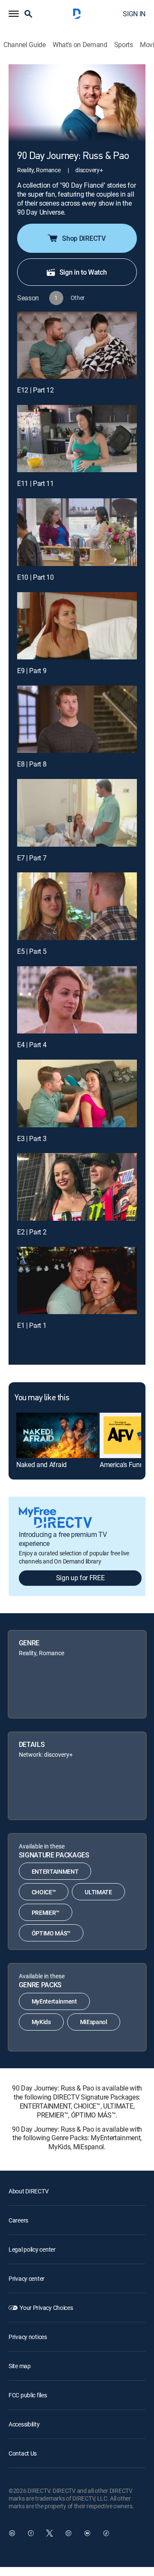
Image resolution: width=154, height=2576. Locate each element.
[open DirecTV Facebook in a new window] (31, 2533)
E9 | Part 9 (32, 671)
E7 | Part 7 (32, 858)
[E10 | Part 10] (77, 532)
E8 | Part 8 (32, 764)
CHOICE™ (44, 1892)
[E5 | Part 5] (77, 906)
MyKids (41, 2022)
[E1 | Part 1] (77, 1281)
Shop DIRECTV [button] (84, 238)
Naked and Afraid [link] (41, 1465)
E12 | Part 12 (36, 390)
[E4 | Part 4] (77, 1000)
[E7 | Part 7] (77, 813)
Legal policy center (32, 2249)
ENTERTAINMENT (55, 1871)
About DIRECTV (28, 2191)
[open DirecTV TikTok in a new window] (106, 2533)
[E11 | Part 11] (77, 439)
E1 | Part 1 (32, 1325)
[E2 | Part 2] (77, 1187)
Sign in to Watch (83, 272)
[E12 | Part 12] (77, 345)
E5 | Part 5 (32, 951)
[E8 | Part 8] (77, 719)
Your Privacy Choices (46, 2308)
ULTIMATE (98, 1892)
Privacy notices (28, 2337)
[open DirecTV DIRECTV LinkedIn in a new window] (12, 2533)
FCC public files (28, 2395)
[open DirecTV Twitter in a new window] (50, 2533)
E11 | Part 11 (36, 483)
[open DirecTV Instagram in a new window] (68, 2533)
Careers (18, 2220)
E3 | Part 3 (32, 1138)
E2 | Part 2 (32, 1232)
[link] (57, 1435)
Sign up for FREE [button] (80, 1578)
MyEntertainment (54, 2001)
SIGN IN (134, 14)
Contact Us (23, 2453)
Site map (20, 2366)
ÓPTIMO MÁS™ (51, 1933)
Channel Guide (25, 45)
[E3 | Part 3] (77, 1093)
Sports (124, 45)
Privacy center (27, 2278)
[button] (14, 14)
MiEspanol (94, 2022)
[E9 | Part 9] (77, 626)
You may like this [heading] (42, 1398)
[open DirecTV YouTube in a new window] (87, 2533)
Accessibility (24, 2424)
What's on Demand (80, 45)
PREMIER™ (46, 1913)
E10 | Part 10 (36, 577)
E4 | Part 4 (32, 1045)
